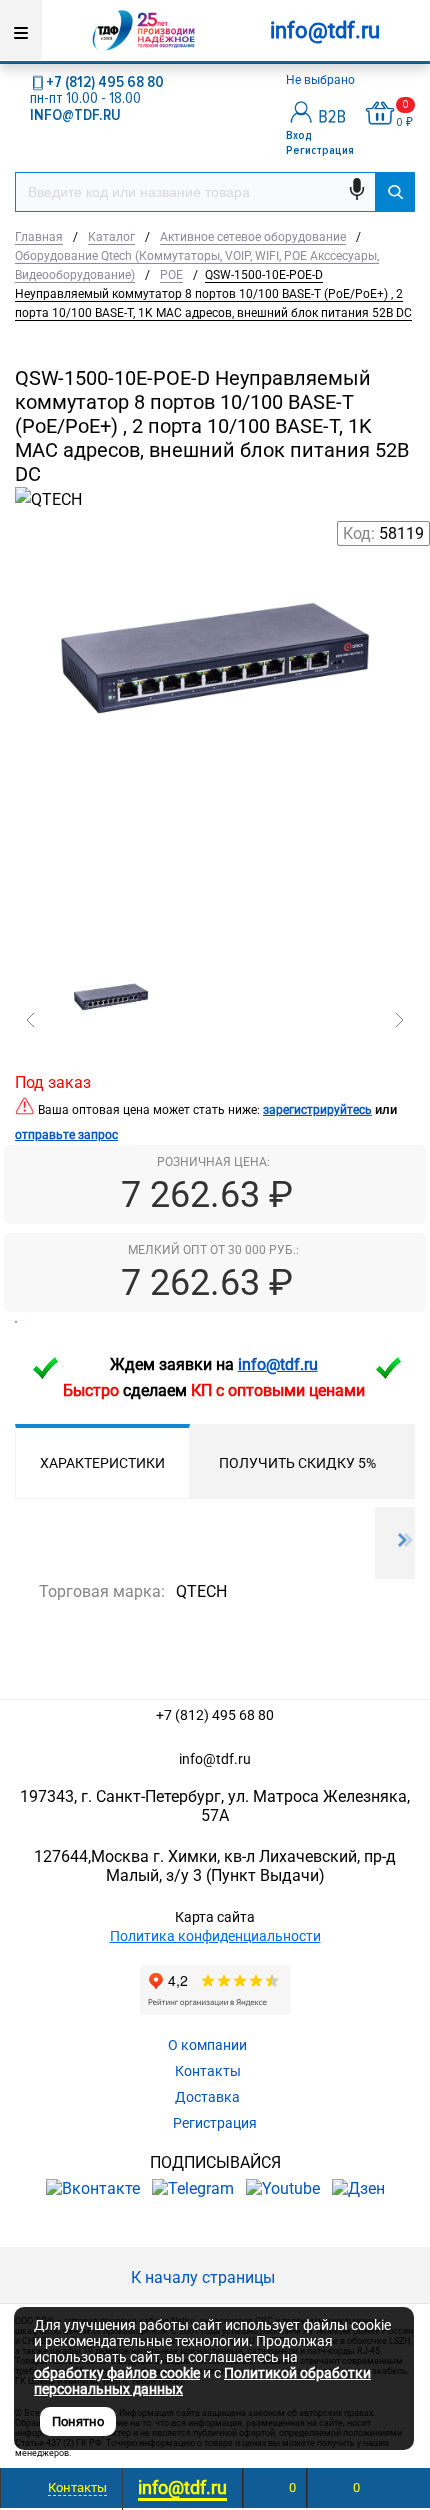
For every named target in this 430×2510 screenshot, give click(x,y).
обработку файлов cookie (117, 2373)
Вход (299, 135)
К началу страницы (205, 2277)
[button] (31, 1020)
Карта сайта (215, 1917)
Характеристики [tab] (102, 1463)
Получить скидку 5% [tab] (297, 1463)
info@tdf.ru (215, 1759)
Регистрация (320, 150)
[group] (215, 746)
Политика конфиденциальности (215, 1936)
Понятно (78, 2421)
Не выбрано (322, 80)
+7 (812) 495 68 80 (105, 82)
